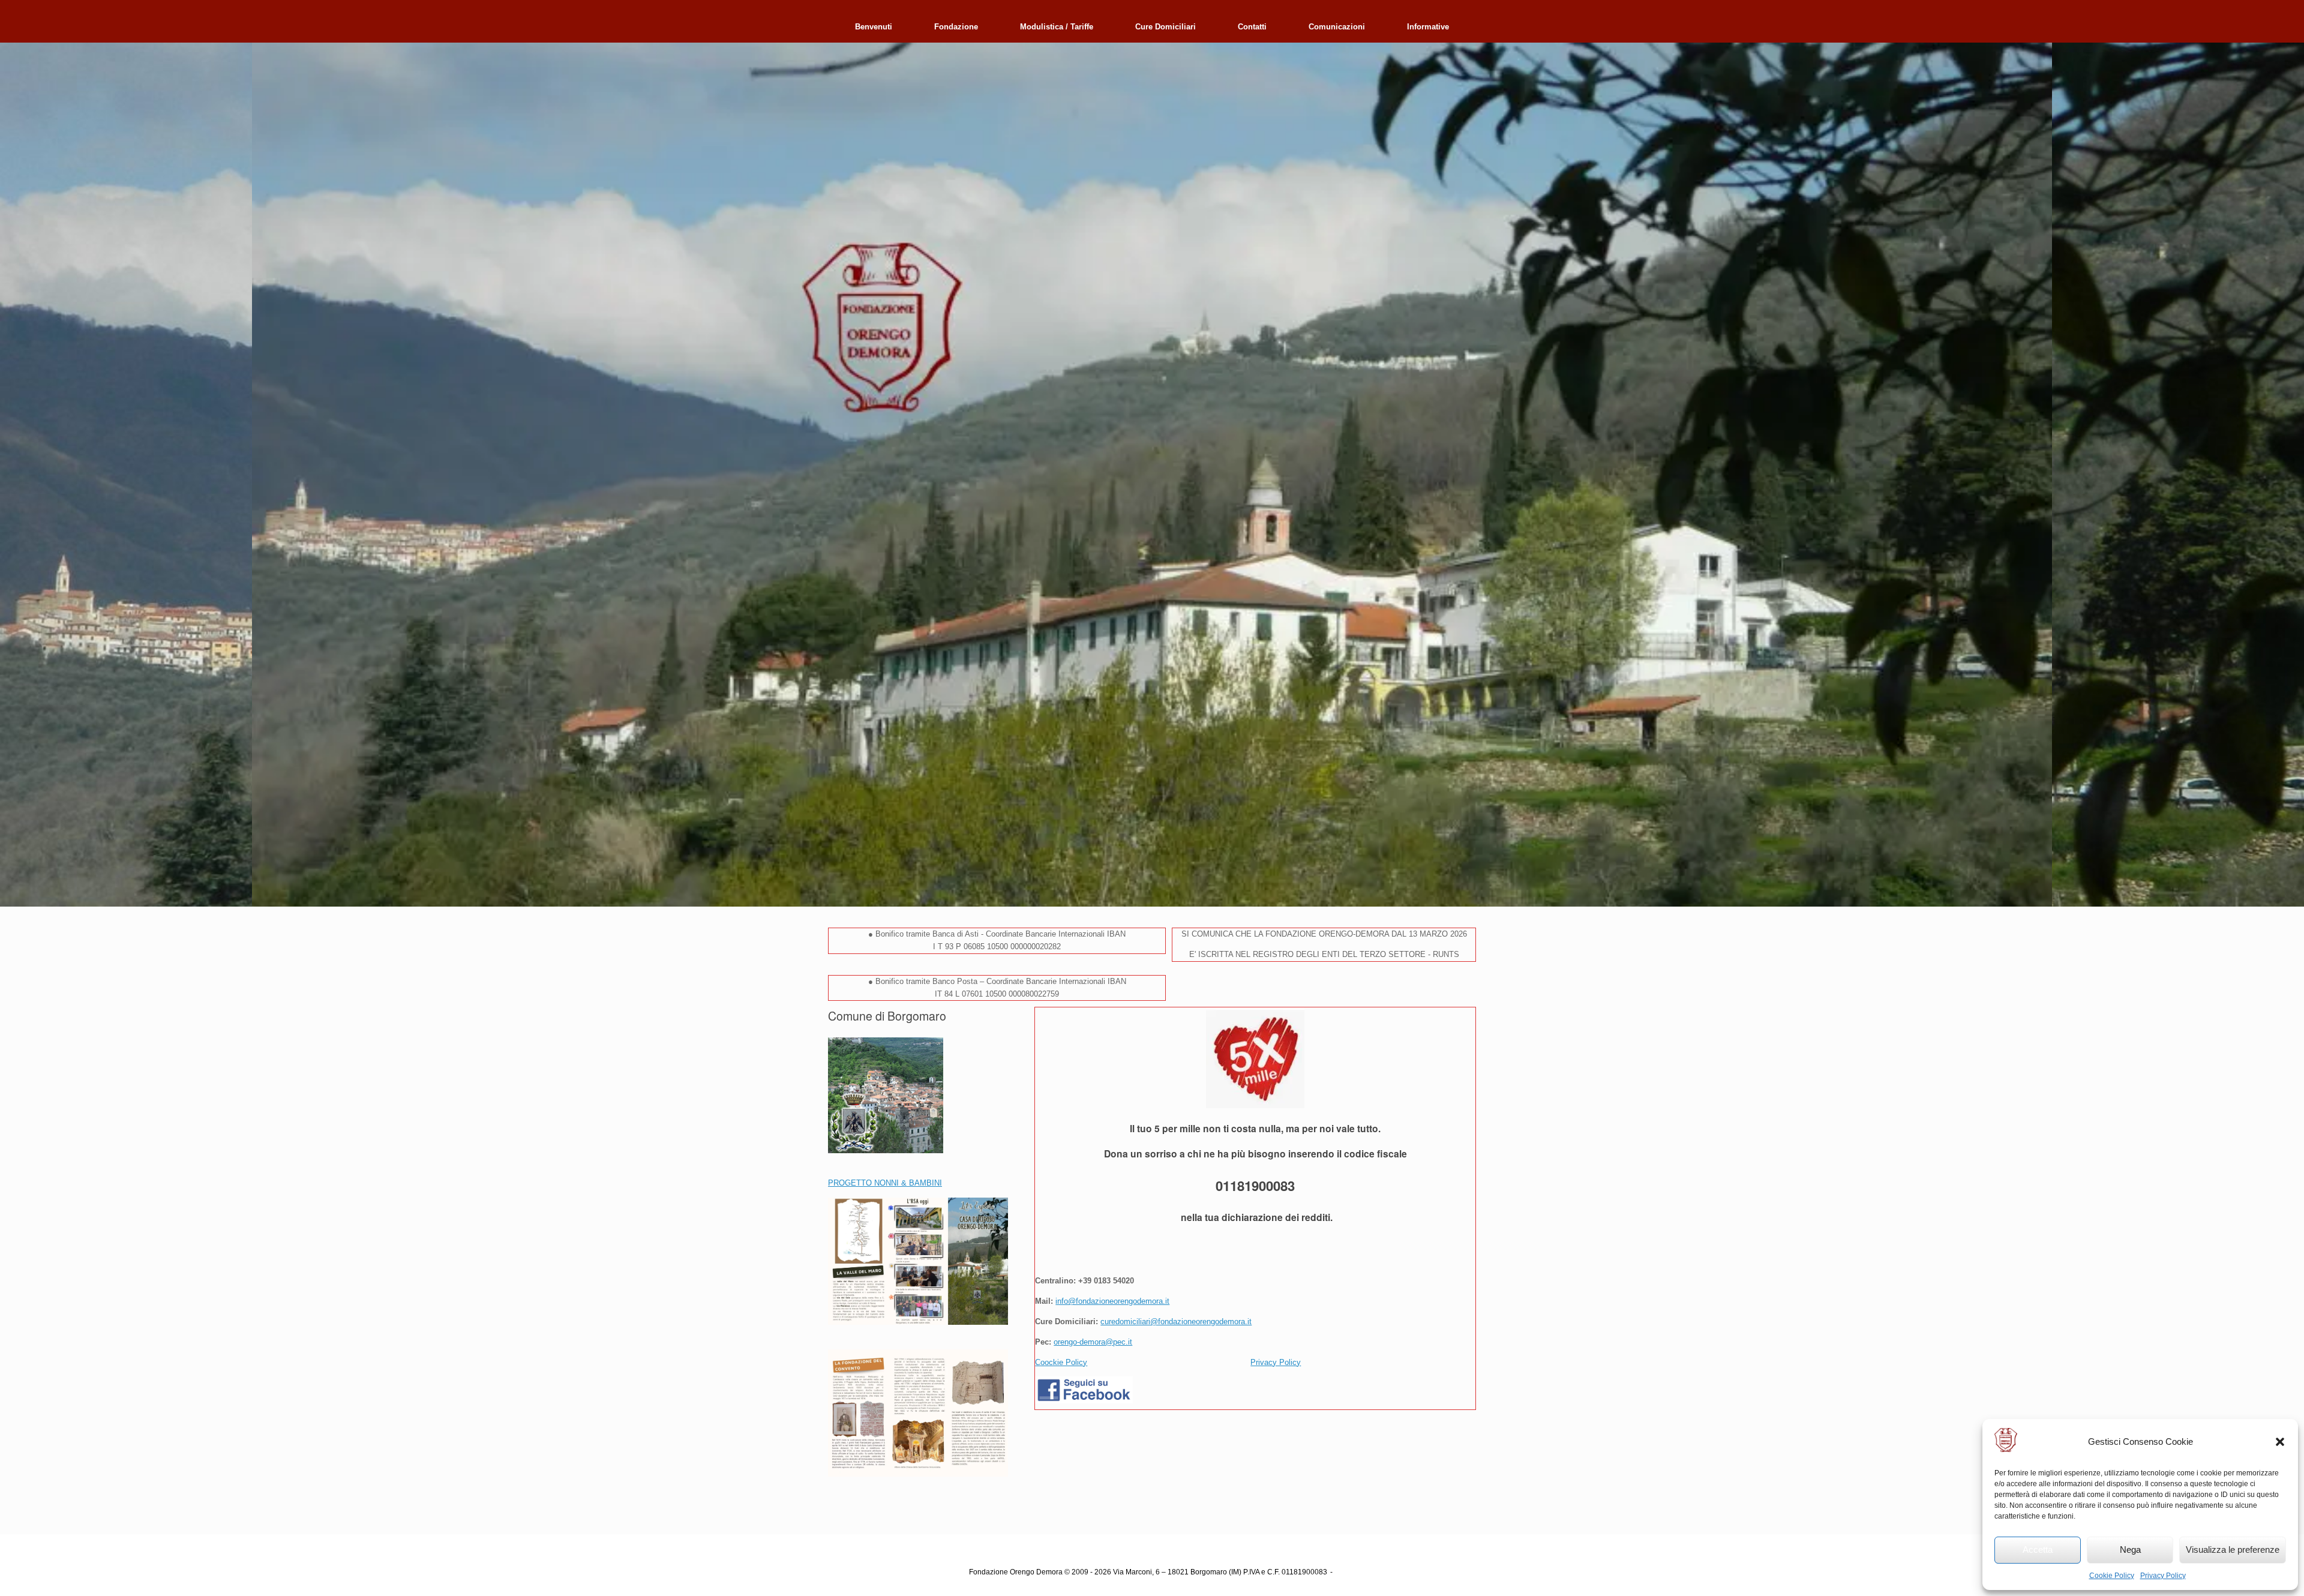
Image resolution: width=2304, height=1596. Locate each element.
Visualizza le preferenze (2233, 1549)
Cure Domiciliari (1165, 27)
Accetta (2038, 1549)
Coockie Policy (1061, 1362)
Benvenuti (874, 27)
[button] (2280, 1442)
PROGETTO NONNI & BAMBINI (885, 1183)
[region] (1152, 475)
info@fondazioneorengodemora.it (1112, 1301)
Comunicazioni (1337, 27)
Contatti (1252, 27)
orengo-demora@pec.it (1093, 1342)
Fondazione (956, 27)
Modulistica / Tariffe (1057, 27)
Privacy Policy (2163, 1576)
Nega (2130, 1549)
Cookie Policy (2112, 1576)
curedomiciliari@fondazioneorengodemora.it (1176, 1321)
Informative (1428, 27)
